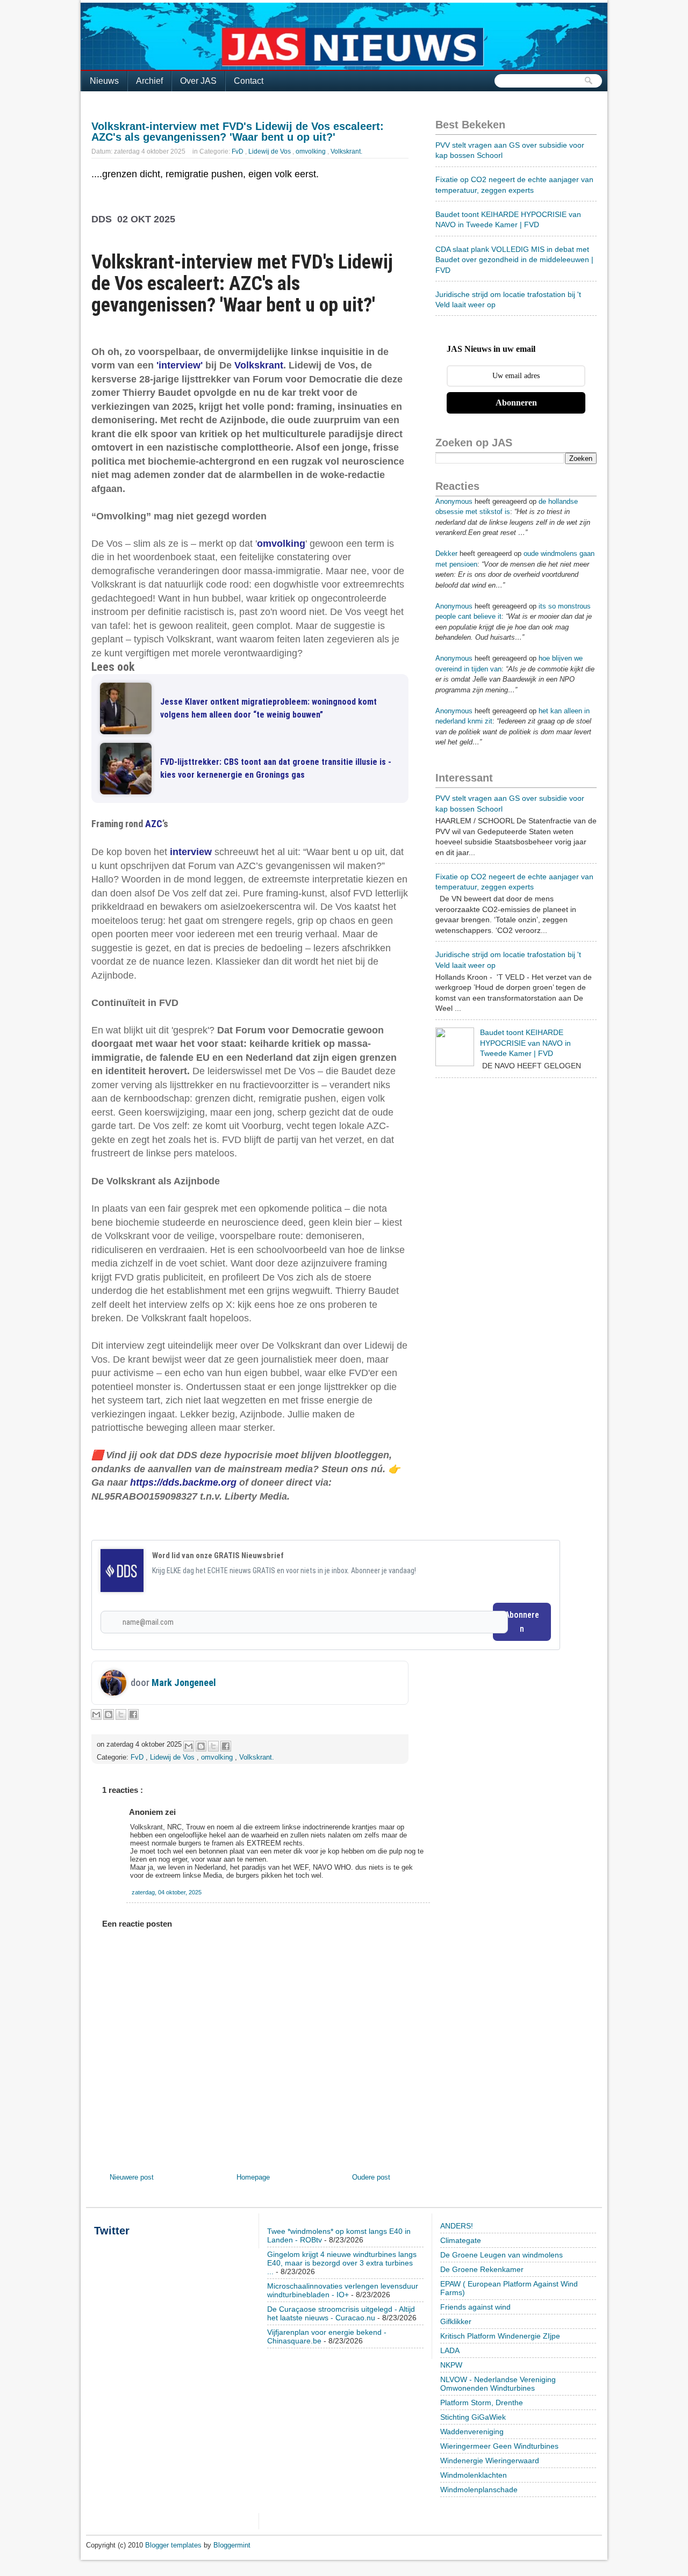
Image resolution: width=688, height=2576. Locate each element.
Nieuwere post (132, 2177)
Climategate (461, 2240)
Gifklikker (456, 2321)
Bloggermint (232, 2545)
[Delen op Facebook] (133, 1714)
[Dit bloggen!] (109, 1714)
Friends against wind (475, 2307)
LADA (450, 2350)
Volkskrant (259, 365)
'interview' (180, 365)
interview (191, 852)
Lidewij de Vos (270, 151)
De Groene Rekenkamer (482, 2269)
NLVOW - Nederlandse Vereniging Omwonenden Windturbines (498, 2384)
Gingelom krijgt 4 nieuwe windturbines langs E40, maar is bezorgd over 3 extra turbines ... (342, 2263)
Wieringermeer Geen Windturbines (499, 2446)
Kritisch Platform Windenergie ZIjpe (500, 2336)
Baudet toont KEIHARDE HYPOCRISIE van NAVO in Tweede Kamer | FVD (525, 1043)
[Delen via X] (121, 1714)
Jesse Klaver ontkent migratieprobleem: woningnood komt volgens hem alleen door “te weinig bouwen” (268, 708)
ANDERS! (457, 2226)
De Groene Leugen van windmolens (501, 2255)
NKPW (451, 2365)
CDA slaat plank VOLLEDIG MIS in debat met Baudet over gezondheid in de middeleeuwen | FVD (514, 260)
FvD (238, 151)
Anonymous (454, 501)
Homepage (253, 2177)
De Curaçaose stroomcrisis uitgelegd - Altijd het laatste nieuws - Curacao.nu (341, 2313)
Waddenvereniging (472, 2432)
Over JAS (198, 81)
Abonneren (522, 1622)
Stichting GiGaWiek (473, 2417)
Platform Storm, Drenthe (482, 2403)
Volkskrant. (346, 151)
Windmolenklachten (474, 2475)
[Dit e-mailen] (96, 1714)
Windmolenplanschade (479, 2490)
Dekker (446, 553)
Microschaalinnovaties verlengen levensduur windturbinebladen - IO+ (343, 2290)
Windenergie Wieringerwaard (490, 2461)
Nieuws (104, 81)
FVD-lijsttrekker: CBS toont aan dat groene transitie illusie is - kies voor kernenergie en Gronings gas (276, 768)
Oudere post (371, 2177)
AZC (154, 824)
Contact (249, 81)
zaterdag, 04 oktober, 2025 (167, 1892)
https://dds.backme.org (183, 1482)
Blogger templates (174, 2545)
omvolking (311, 151)
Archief (149, 81)
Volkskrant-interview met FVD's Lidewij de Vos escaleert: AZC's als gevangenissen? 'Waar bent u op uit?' (238, 132)
